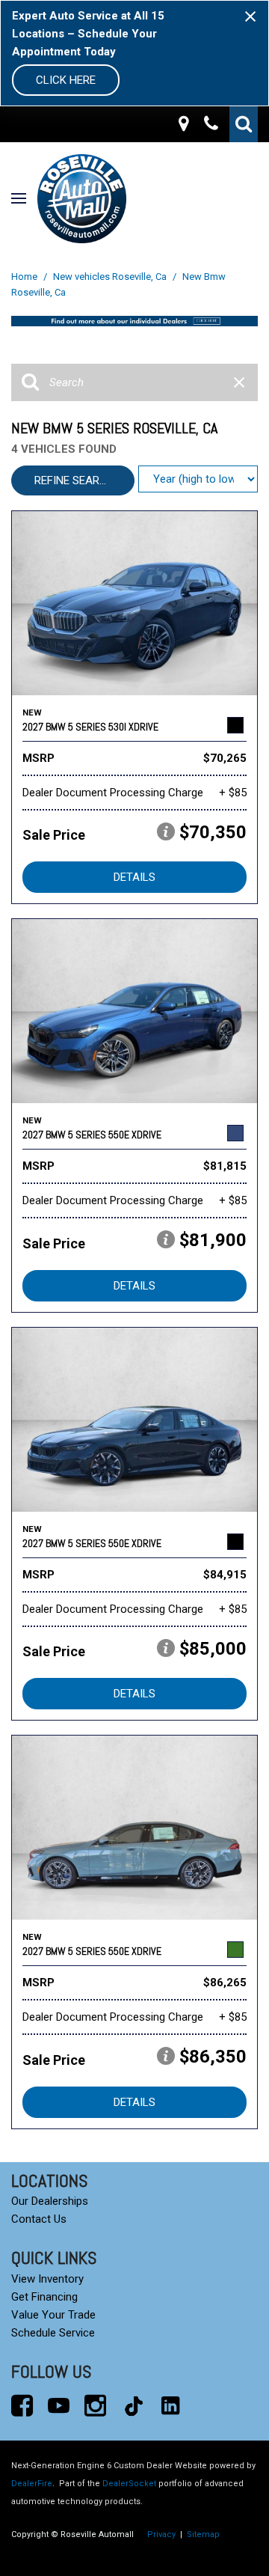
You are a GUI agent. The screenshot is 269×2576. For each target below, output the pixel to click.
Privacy (161, 2534)
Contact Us (39, 2219)
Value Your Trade (53, 2315)
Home (25, 277)
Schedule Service (53, 2333)
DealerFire (32, 2484)
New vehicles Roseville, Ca (111, 277)
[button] (244, 124)
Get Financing (44, 2297)
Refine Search (74, 480)
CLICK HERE (66, 80)
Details (134, 877)
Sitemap (203, 2534)
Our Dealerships (50, 2201)
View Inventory (47, 2279)
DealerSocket (129, 2484)
